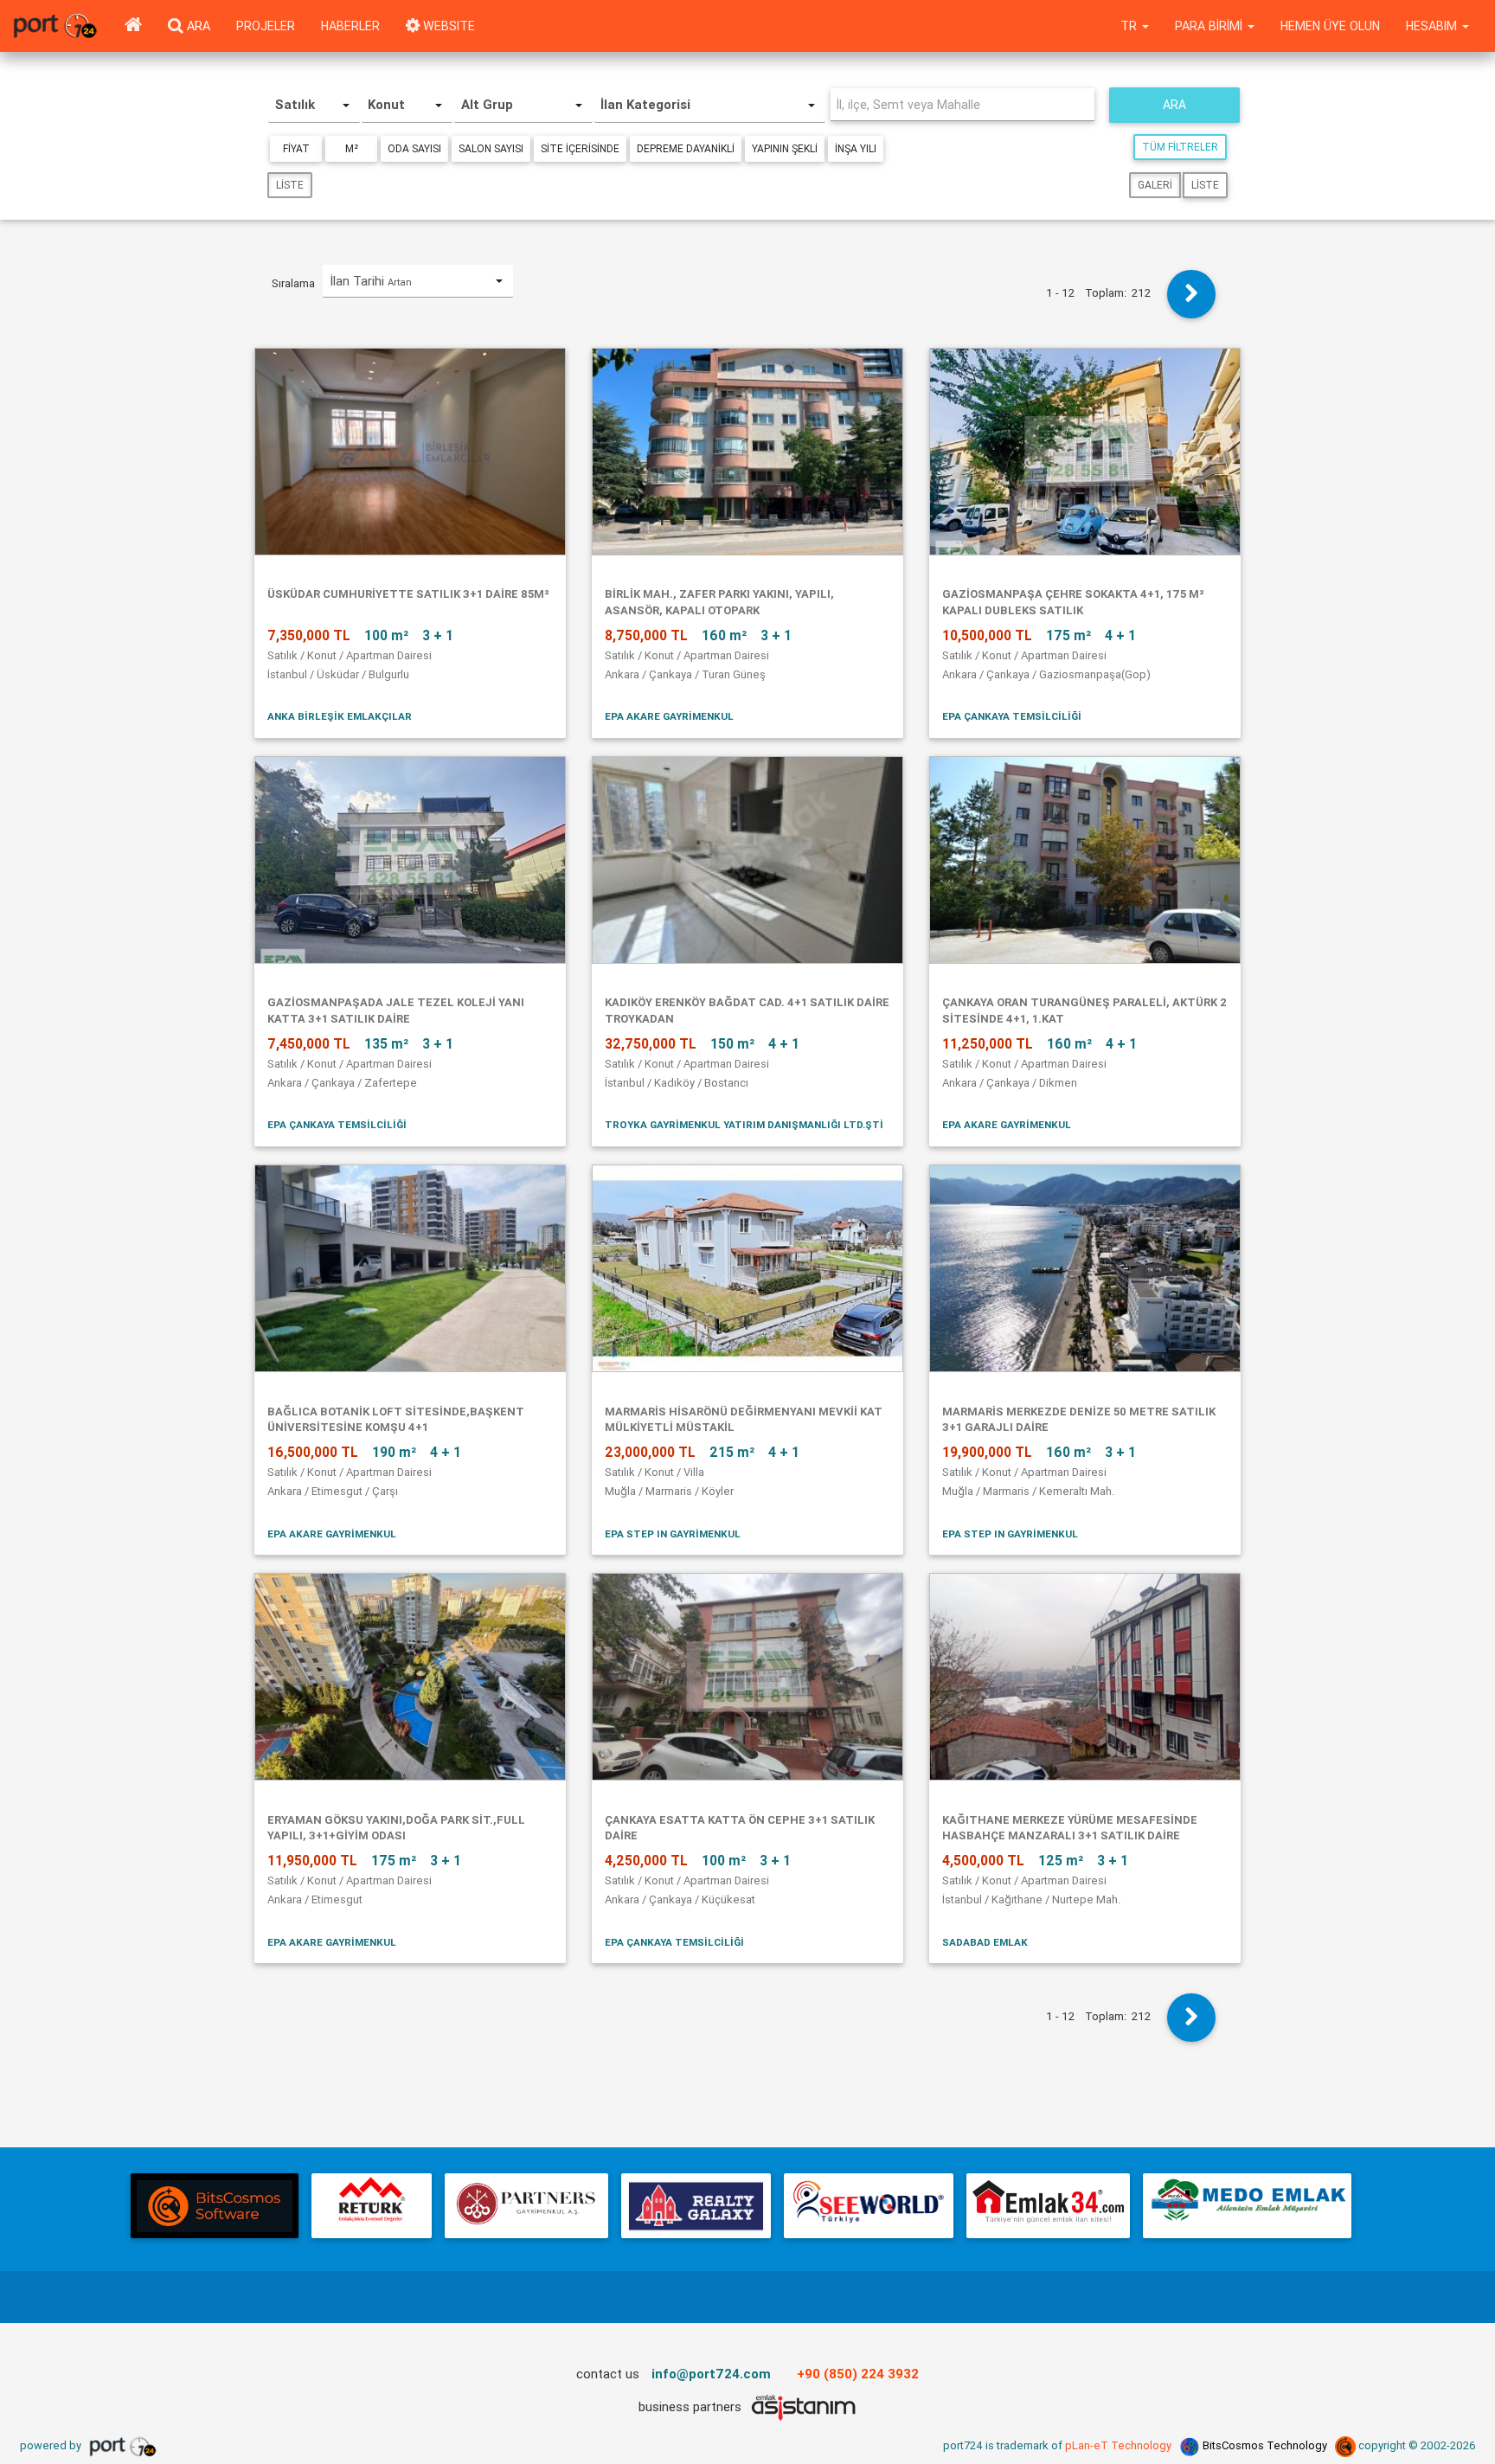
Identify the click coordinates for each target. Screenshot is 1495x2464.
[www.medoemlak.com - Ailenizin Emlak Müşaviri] (1247, 2206)
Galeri (1155, 185)
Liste (290, 185)
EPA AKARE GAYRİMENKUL (669, 716)
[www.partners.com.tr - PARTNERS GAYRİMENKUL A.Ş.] (526, 2206)
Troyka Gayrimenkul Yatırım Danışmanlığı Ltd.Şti (744, 1124)
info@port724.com (711, 2374)
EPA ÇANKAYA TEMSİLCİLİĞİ (1012, 716)
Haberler (350, 26)
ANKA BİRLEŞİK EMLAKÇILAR (340, 716)
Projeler (266, 26)
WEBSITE (447, 26)
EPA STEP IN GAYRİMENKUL (673, 1534)
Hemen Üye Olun (1330, 26)
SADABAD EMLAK (985, 1942)
